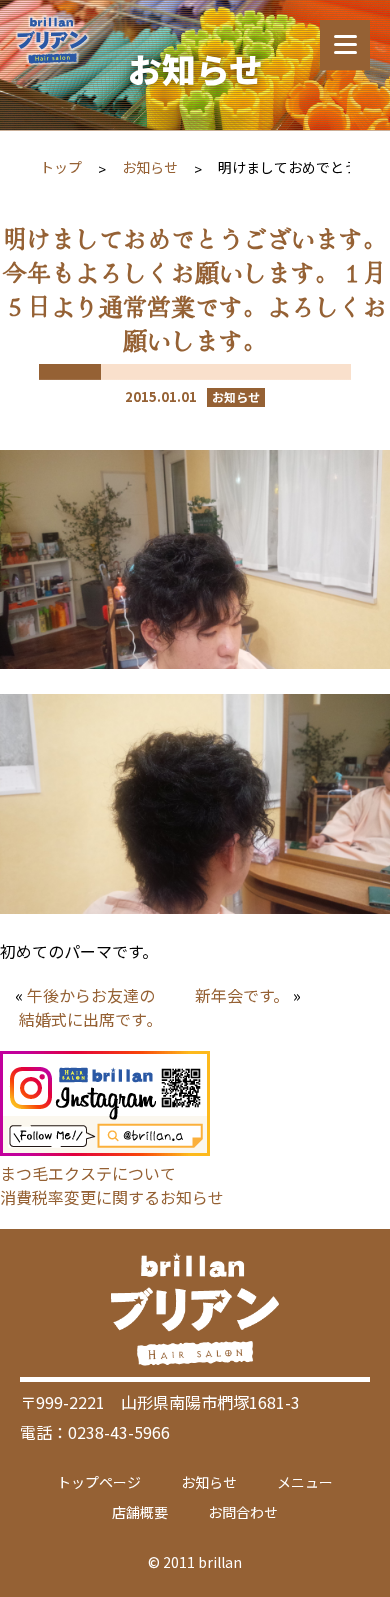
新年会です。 (242, 995)
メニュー (305, 1482)
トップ (61, 167)
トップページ (99, 1482)
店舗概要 (140, 1512)
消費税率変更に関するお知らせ (112, 1197)
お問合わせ (243, 1512)
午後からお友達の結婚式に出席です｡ (87, 1007)
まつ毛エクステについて (88, 1173)
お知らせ (150, 167)
